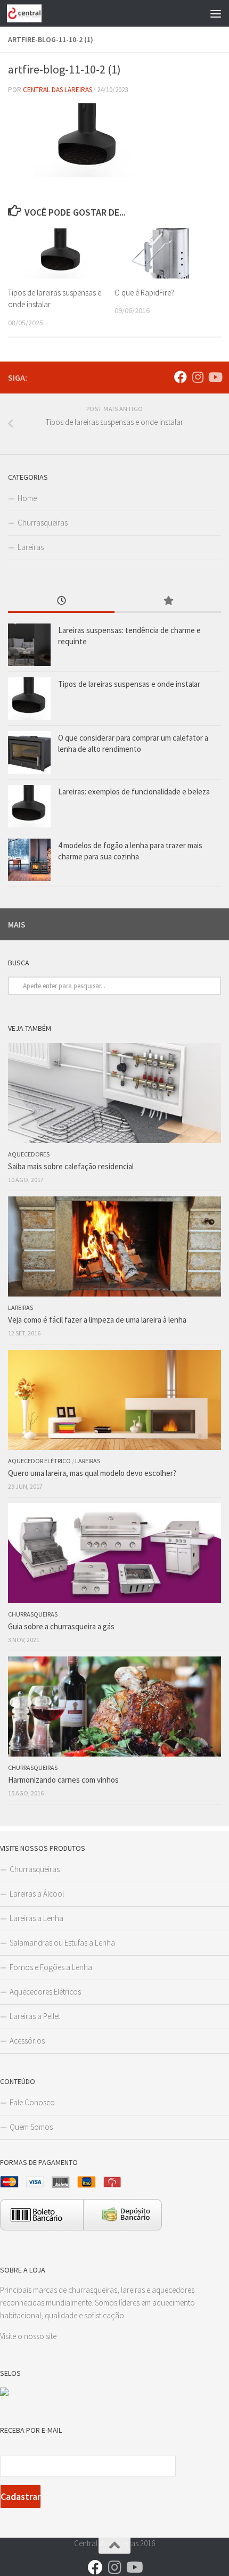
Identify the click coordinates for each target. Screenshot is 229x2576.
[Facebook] (181, 377)
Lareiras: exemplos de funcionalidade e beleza (134, 791)
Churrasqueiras (43, 523)
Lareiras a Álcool (37, 1894)
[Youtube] (215, 377)
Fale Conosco (32, 2102)
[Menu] (216, 13)
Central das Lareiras (58, 90)
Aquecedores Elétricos (45, 1992)
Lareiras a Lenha (36, 1918)
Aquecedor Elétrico (39, 1461)
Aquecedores (29, 1154)
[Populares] (168, 601)
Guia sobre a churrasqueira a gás (61, 1626)
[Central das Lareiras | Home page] (30, 13)
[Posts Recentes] (61, 601)
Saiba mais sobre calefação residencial (71, 1166)
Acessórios (27, 2041)
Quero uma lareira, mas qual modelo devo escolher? (92, 1473)
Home (27, 498)
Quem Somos (31, 2127)
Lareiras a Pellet (35, 2016)
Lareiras (31, 547)
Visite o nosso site (28, 2336)
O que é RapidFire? (144, 293)
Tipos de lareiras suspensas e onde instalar (129, 684)
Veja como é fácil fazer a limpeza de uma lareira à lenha (97, 1320)
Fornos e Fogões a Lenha (51, 1967)
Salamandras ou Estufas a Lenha (62, 1943)
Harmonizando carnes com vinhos (63, 1780)
